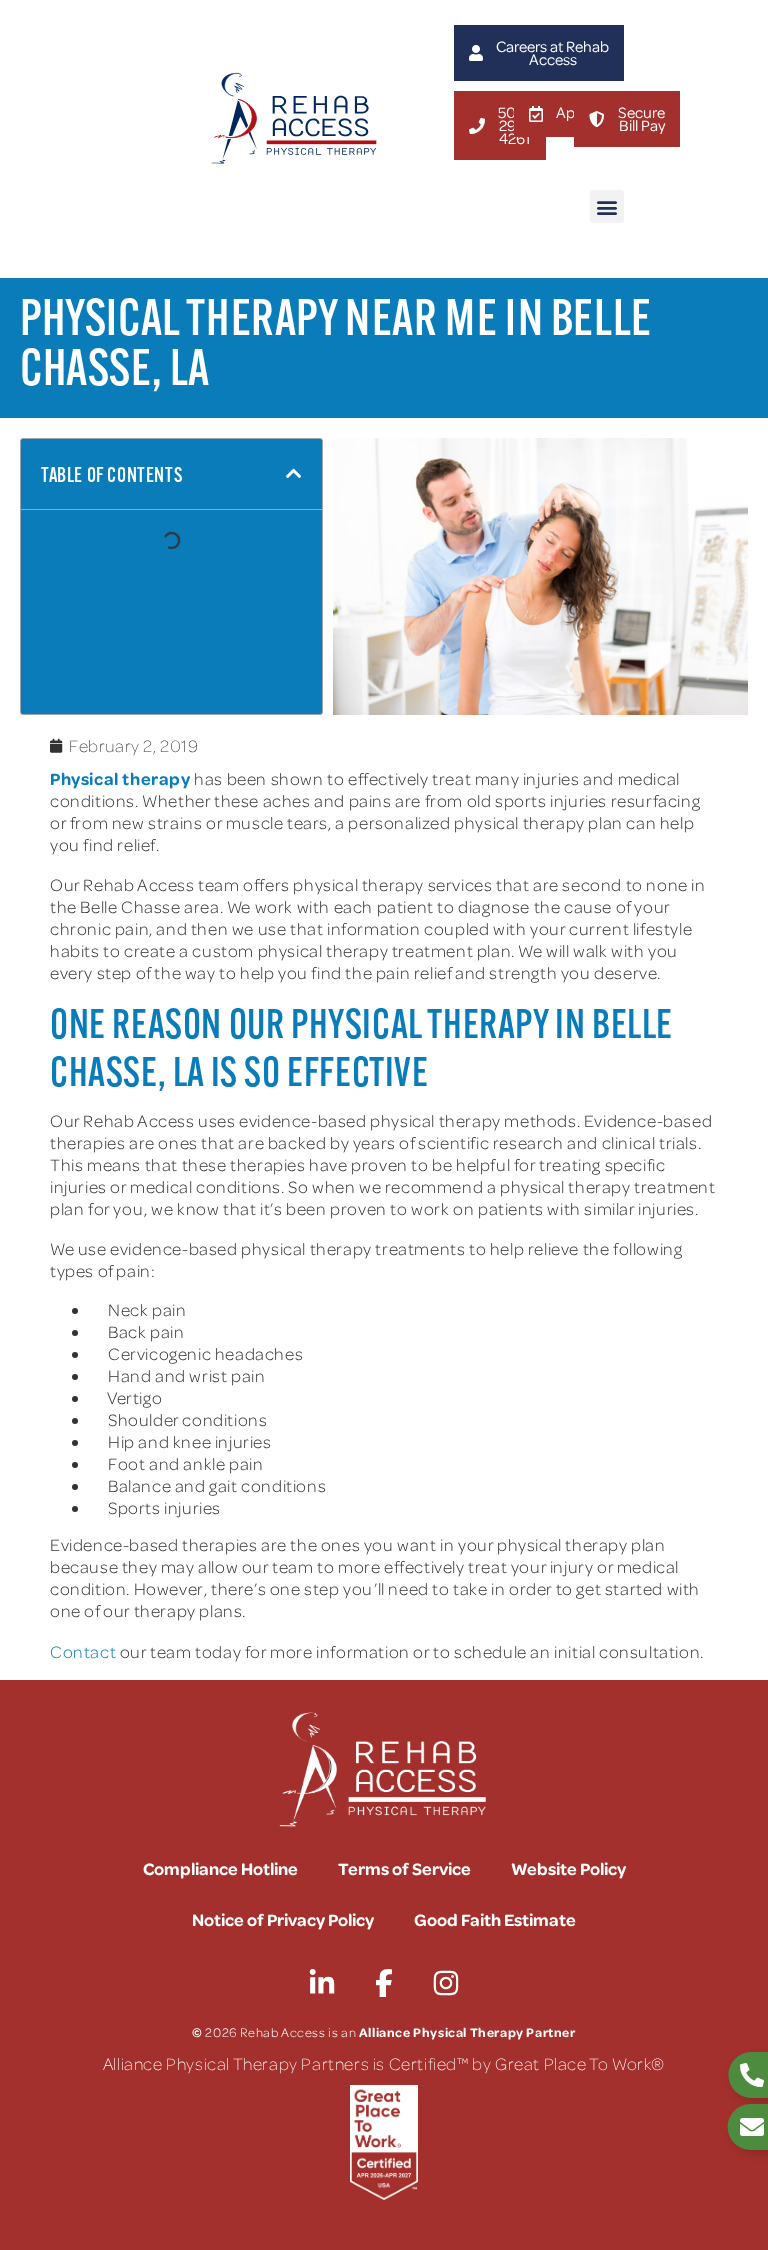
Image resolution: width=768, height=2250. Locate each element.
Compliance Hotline (220, 1868)
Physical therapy (120, 778)
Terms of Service (404, 1868)
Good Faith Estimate (495, 1919)
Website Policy (568, 1868)
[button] (607, 206)
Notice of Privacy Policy (283, 1919)
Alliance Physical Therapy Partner (467, 2031)
